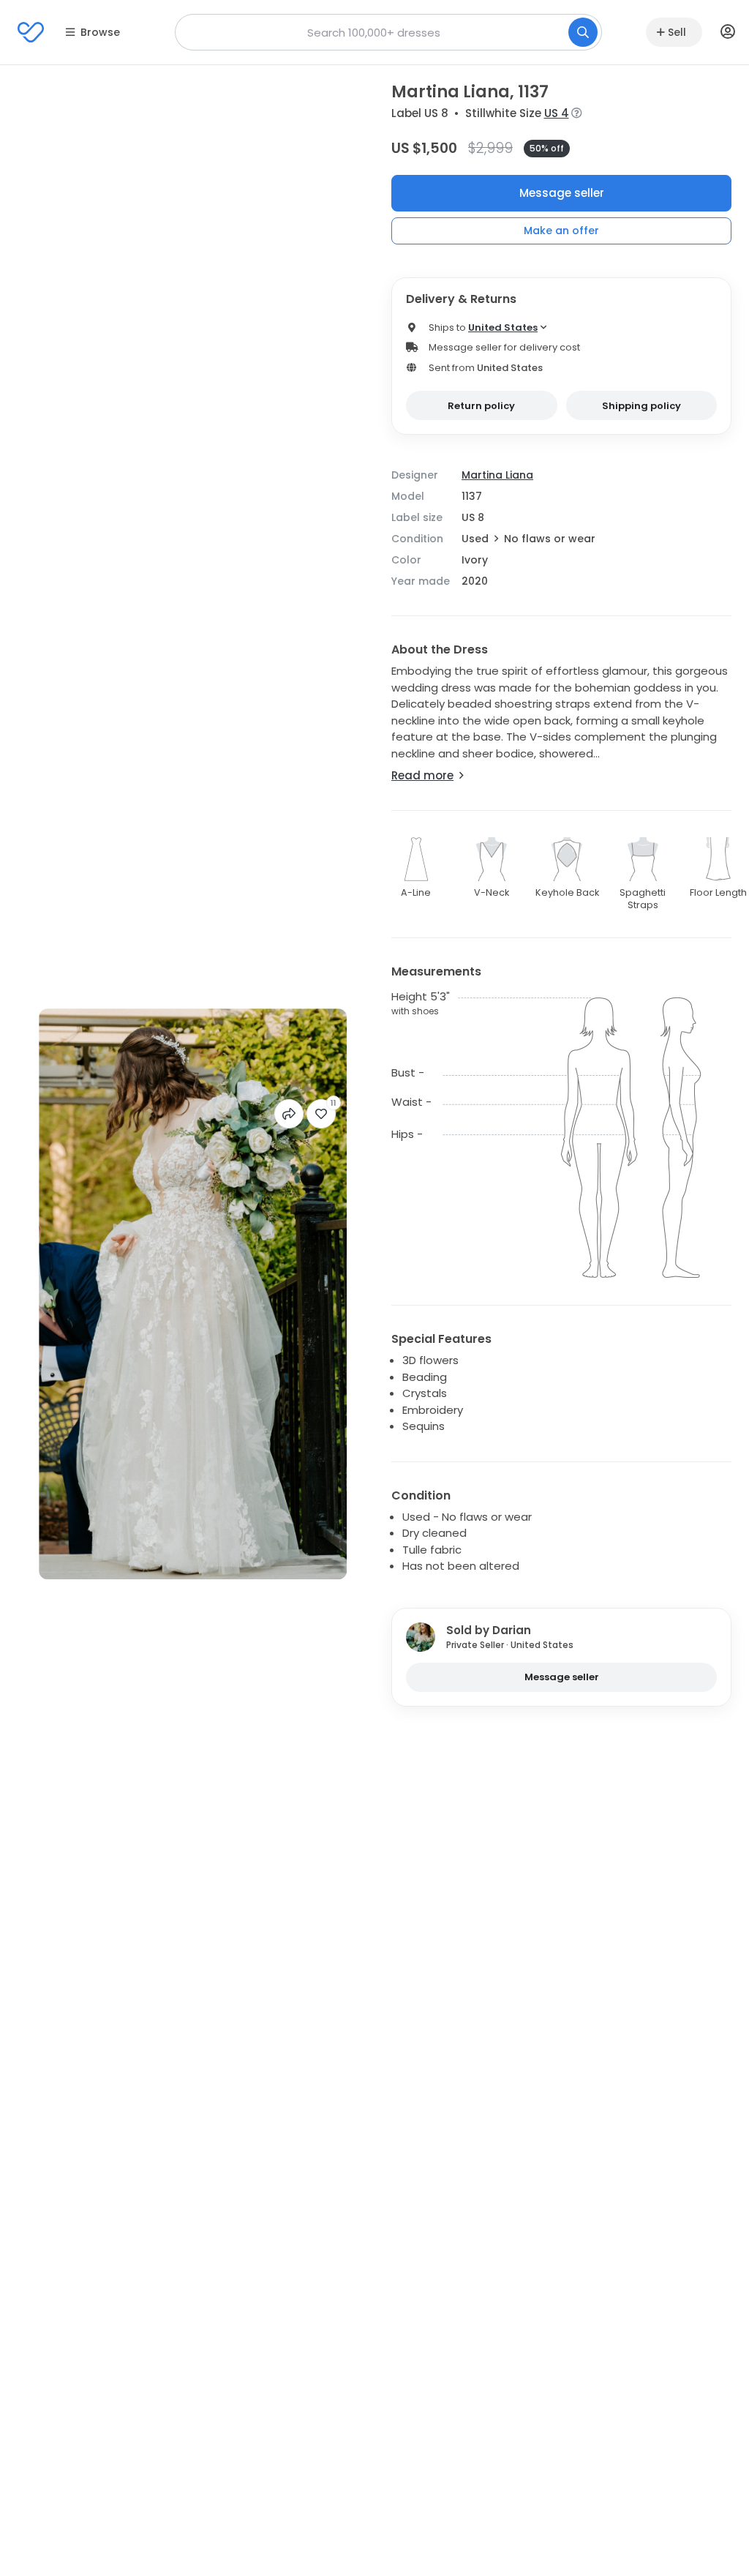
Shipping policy (641, 406)
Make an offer (561, 231)
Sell (677, 32)
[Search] (583, 32)
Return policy (481, 406)
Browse (100, 32)
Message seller (562, 193)
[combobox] (388, 32)
